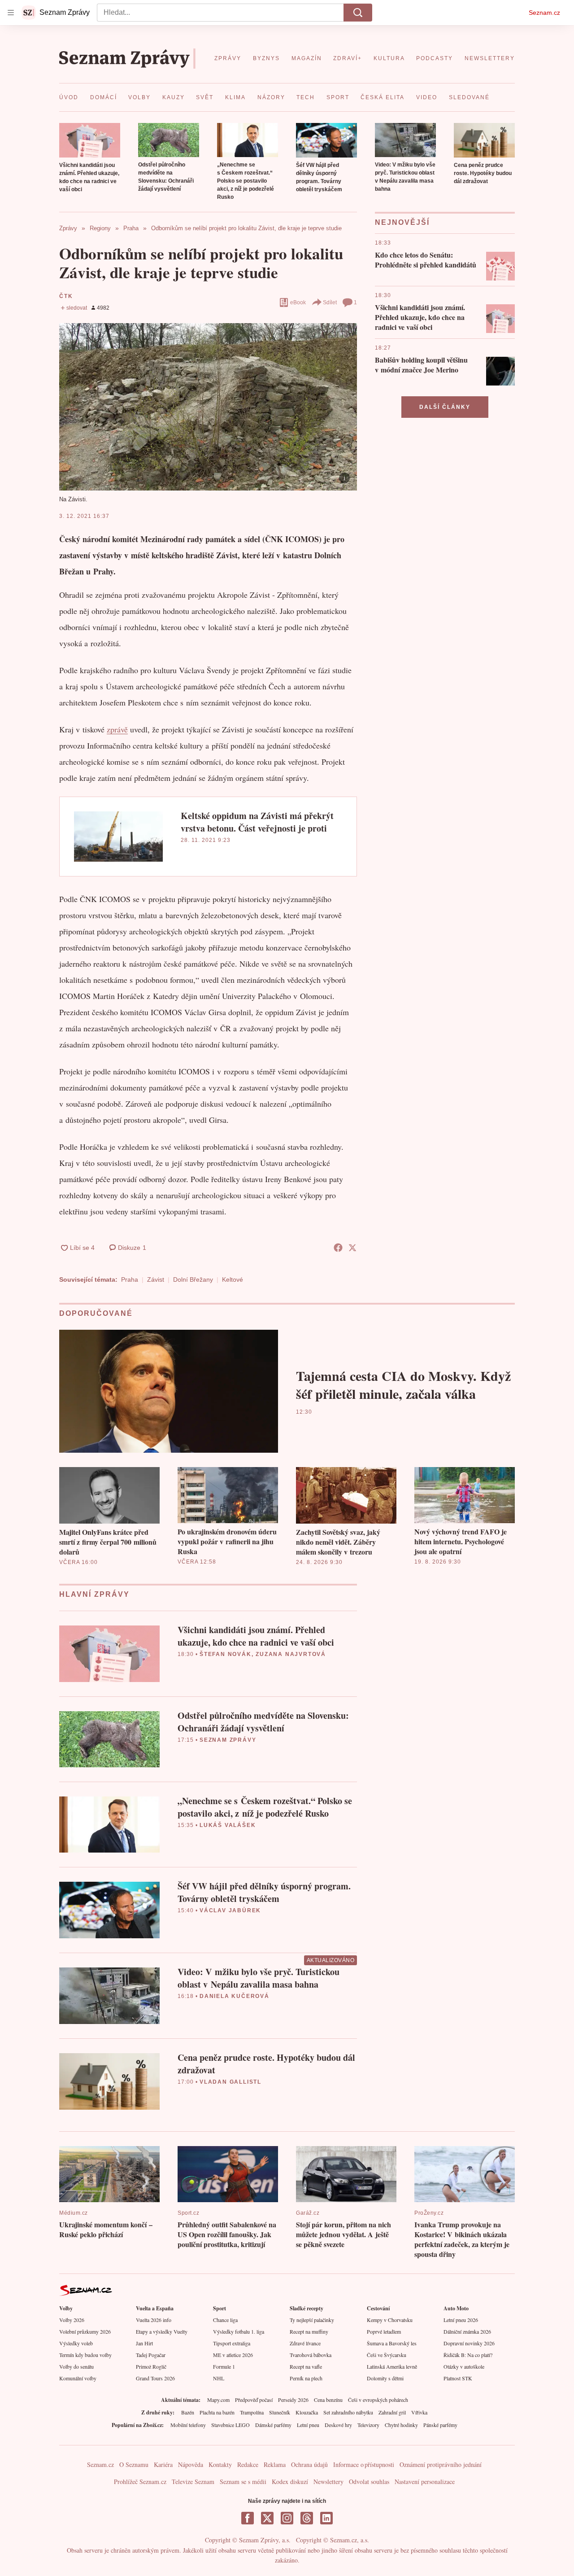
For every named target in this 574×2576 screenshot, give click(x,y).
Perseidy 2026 (293, 2400)
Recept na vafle (306, 2366)
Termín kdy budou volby (85, 2355)
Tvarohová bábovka (311, 2355)
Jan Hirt (144, 2343)
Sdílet (330, 302)
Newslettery (328, 2482)
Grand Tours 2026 (155, 2378)
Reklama (275, 2464)
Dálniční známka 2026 (467, 2331)
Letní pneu (308, 2425)
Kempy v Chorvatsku (390, 2320)
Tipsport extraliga (232, 2343)
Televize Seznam (193, 2482)
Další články (445, 407)
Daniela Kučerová (235, 1996)
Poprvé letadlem (384, 2331)
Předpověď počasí (254, 2400)
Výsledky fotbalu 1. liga (239, 2331)
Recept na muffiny (309, 2331)
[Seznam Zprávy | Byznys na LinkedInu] (326, 2518)
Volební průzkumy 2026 (85, 2331)
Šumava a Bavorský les (392, 2343)
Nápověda (191, 2464)
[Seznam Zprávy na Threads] (307, 2518)
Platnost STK (458, 2378)
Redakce (248, 2464)
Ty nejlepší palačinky (312, 2320)
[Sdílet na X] (352, 1248)
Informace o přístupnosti (364, 2464)
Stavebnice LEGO (230, 2425)
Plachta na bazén (217, 2412)
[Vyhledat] (358, 13)
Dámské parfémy (273, 2425)
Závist (156, 1279)
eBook (298, 302)
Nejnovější (402, 222)
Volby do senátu (76, 2366)
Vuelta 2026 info (154, 2320)
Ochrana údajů (309, 2464)
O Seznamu (134, 2464)
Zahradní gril (392, 2412)
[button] (90, 140)
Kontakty (220, 2464)
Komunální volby (78, 2378)
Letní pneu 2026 (461, 2320)
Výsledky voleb (76, 2343)
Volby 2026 (72, 2320)
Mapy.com (218, 2400)
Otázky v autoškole (464, 2366)
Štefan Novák (226, 1654)
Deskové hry (338, 2425)
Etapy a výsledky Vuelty (162, 2331)
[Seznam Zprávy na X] (267, 2518)
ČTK (66, 296)
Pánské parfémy (440, 2425)
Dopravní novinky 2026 (469, 2343)
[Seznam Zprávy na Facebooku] (248, 2518)
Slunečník (280, 2412)
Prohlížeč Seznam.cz (140, 2482)
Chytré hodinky (401, 2425)
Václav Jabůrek (230, 1910)
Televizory (368, 2425)
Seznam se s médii (243, 2482)
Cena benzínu (328, 2400)
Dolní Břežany (193, 1279)
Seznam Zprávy (228, 1740)
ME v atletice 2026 (233, 2355)
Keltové (233, 1279)
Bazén (188, 2412)
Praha (130, 1279)
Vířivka (419, 2412)
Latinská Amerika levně (392, 2366)
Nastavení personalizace (425, 2482)
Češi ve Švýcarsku (387, 2355)
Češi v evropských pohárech (378, 2400)
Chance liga (225, 2320)
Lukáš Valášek (228, 1825)
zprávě (117, 729)
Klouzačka (307, 2412)
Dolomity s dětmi (385, 2378)
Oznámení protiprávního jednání (441, 2464)
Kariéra (163, 2464)
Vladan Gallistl (230, 2082)
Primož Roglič (151, 2366)
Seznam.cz (544, 13)
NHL (219, 2378)
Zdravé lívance (305, 2343)
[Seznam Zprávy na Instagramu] (287, 2518)
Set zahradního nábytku (348, 2412)
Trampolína (252, 2412)
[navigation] (11, 13)
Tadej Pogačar (151, 2355)
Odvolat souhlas (369, 2482)
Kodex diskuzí (290, 2482)
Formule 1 (224, 2366)
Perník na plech (306, 2378)
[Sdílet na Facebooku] (338, 1248)
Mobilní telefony (188, 2425)
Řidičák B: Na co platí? (468, 2355)
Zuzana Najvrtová (291, 1654)
